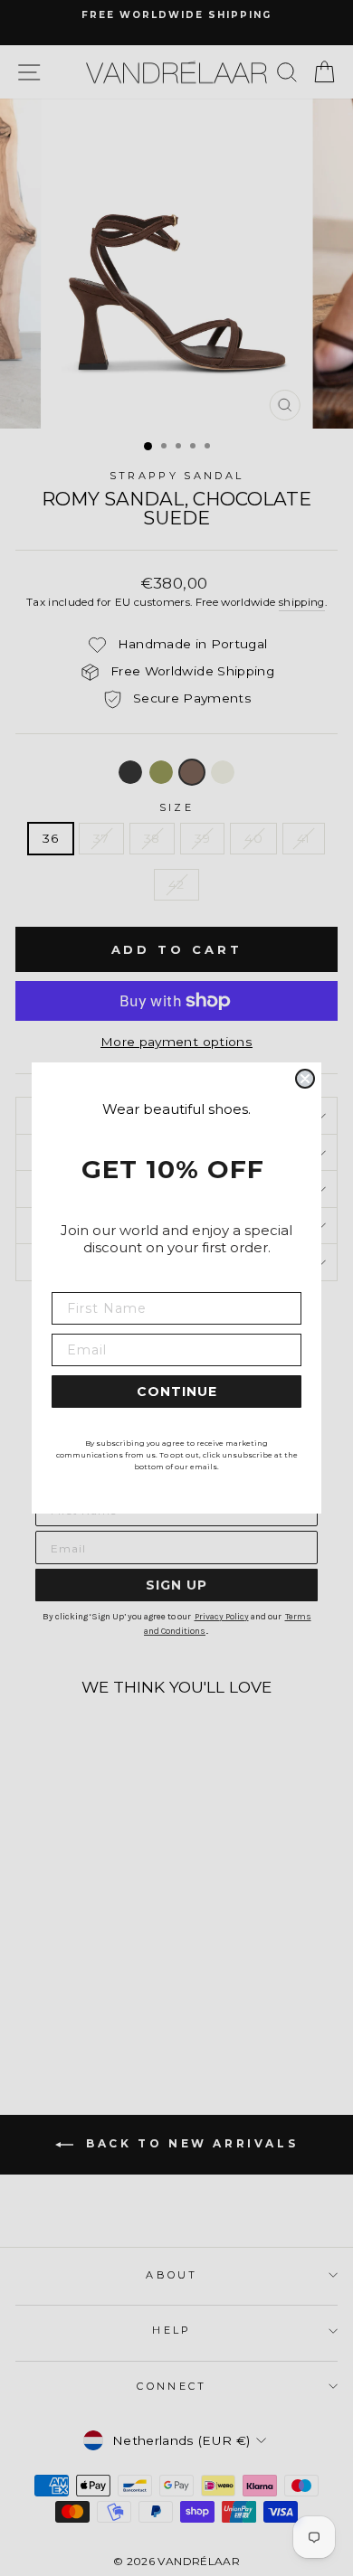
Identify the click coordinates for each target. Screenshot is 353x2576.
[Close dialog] (305, 1079)
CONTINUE (177, 1392)
